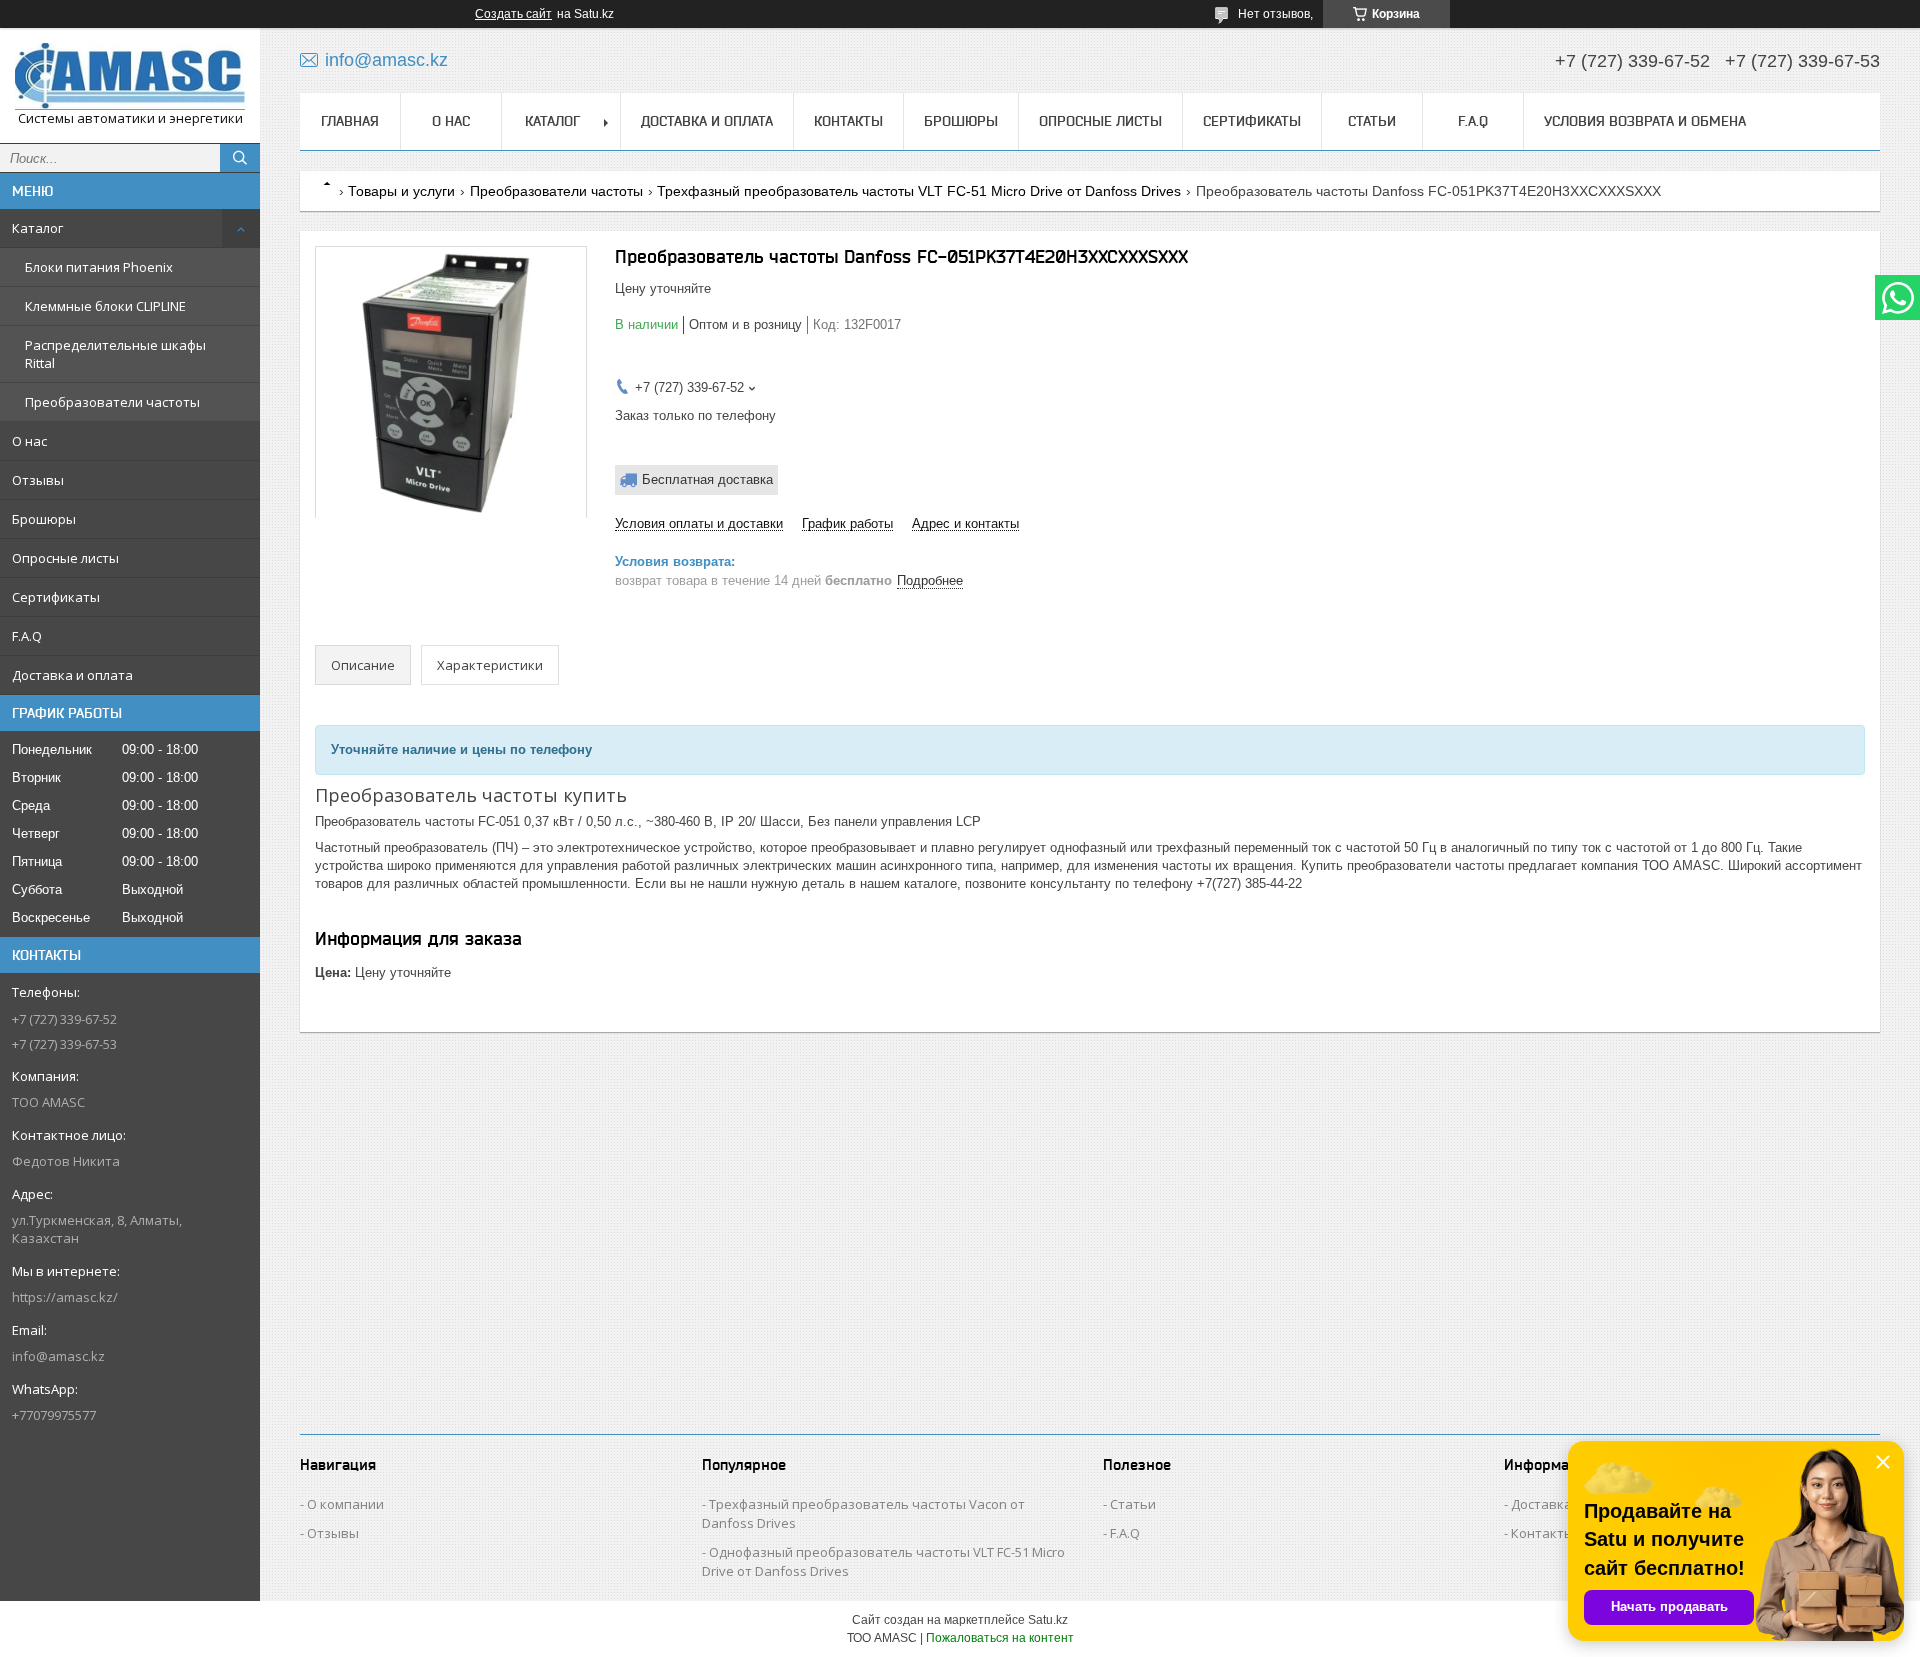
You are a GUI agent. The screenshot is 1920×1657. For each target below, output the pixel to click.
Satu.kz (1048, 1620)
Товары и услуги (401, 191)
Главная (350, 121)
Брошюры (44, 519)
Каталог (37, 228)
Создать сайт (513, 14)
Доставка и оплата (72, 675)
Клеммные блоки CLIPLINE (105, 306)
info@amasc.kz (58, 1356)
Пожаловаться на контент (1000, 1638)
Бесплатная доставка (707, 479)
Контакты (848, 121)
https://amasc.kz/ (65, 1297)
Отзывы (38, 480)
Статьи (1372, 121)
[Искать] (240, 158)
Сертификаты (56, 597)
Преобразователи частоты (112, 402)
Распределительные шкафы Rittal (115, 354)
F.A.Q (27, 636)
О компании (345, 1504)
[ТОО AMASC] (130, 76)
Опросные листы (65, 558)
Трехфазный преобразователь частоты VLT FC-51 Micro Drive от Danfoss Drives (919, 191)
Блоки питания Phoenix (99, 267)
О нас (29, 441)
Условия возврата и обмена (1645, 121)
